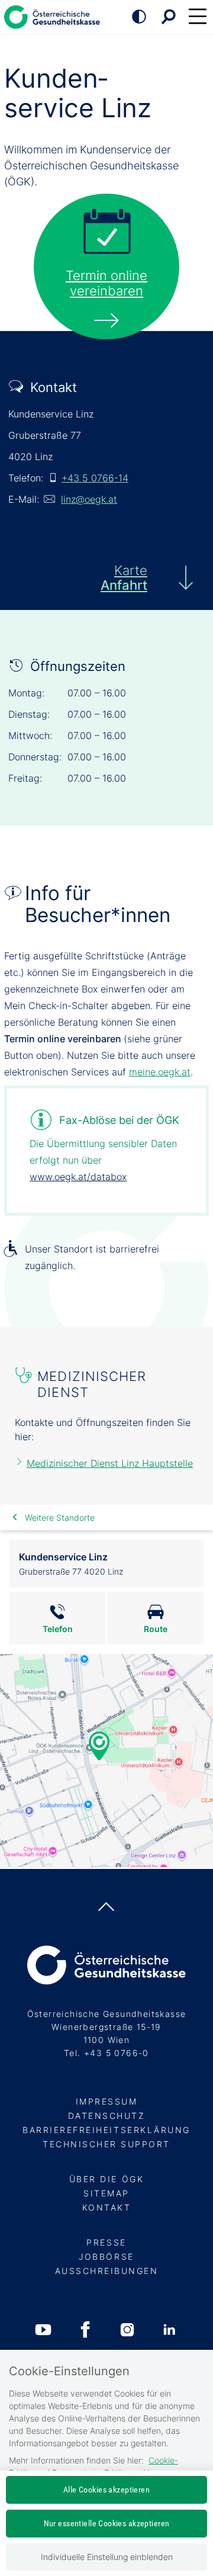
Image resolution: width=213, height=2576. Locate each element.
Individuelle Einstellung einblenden (107, 2557)
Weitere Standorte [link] (60, 1517)
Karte (124, 578)
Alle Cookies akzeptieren (106, 2490)
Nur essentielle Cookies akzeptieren (107, 2523)
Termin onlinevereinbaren (106, 283)
